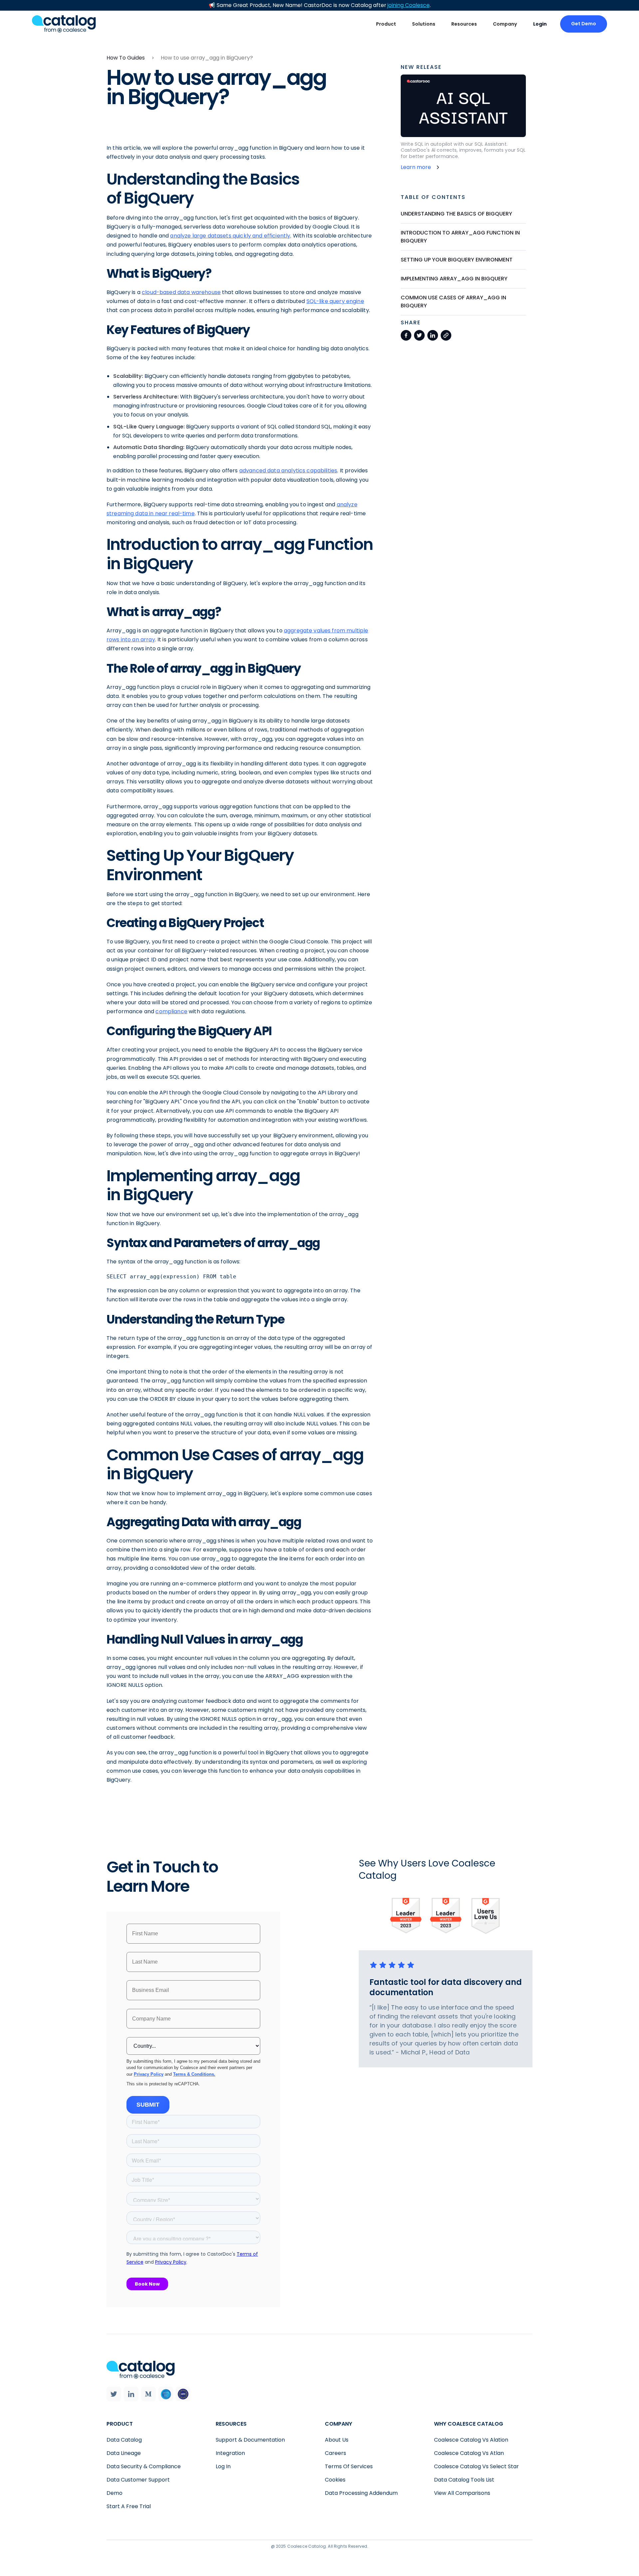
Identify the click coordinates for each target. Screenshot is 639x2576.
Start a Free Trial (129, 2506)
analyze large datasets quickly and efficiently (230, 236)
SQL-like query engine (335, 301)
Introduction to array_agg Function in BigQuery (460, 237)
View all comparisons (462, 2493)
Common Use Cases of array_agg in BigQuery (453, 302)
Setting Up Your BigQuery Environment (457, 260)
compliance (171, 1011)
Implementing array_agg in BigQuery (454, 279)
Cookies (335, 2480)
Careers (335, 2453)
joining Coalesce (409, 5)
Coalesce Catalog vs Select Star (476, 2466)
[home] (64, 24)
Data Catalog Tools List (464, 2480)
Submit (148, 2105)
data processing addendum (361, 2493)
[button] (386, 24)
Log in (223, 2466)
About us (337, 2440)
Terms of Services (349, 2466)
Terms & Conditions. (194, 2074)
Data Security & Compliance (144, 2466)
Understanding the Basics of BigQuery (456, 214)
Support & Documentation (250, 2440)
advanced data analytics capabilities (288, 471)
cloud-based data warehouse (181, 292)
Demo (114, 2493)
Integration (230, 2453)
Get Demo (584, 24)
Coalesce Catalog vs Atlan (469, 2453)
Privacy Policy (149, 2074)
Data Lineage (124, 2453)
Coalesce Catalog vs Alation (471, 2440)
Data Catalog (124, 2440)
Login (540, 24)
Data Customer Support (138, 2480)
